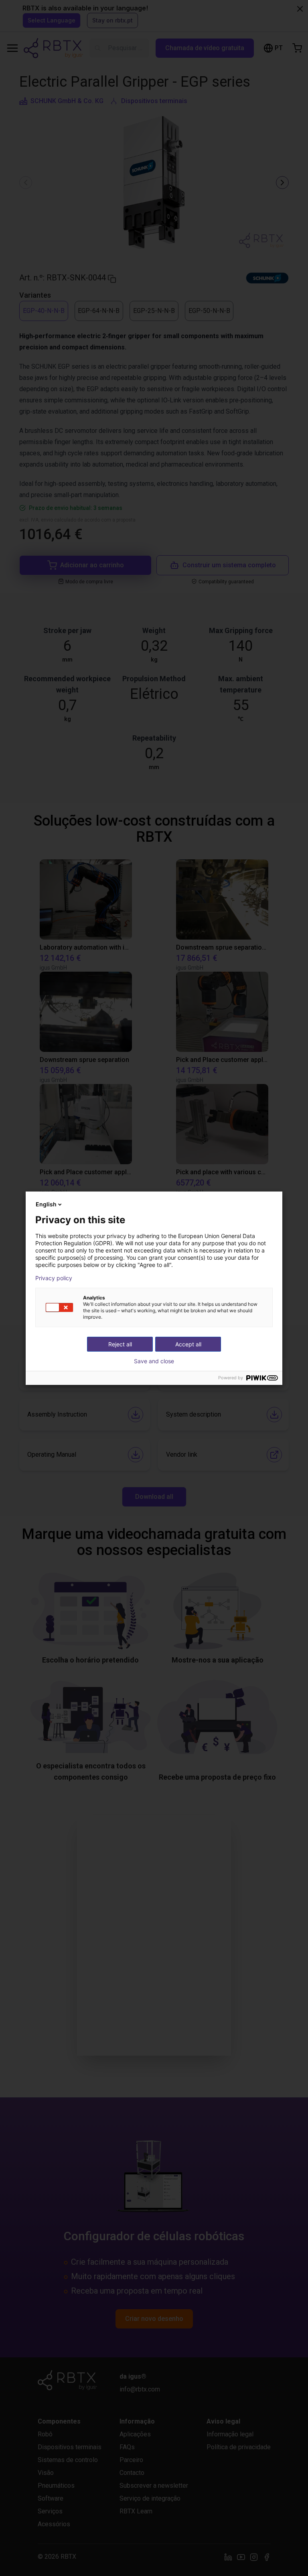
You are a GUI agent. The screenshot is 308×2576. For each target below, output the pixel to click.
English (46, 1204)
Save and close (154, 1361)
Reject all (120, 1344)
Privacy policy (54, 1278)
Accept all (188, 1344)
